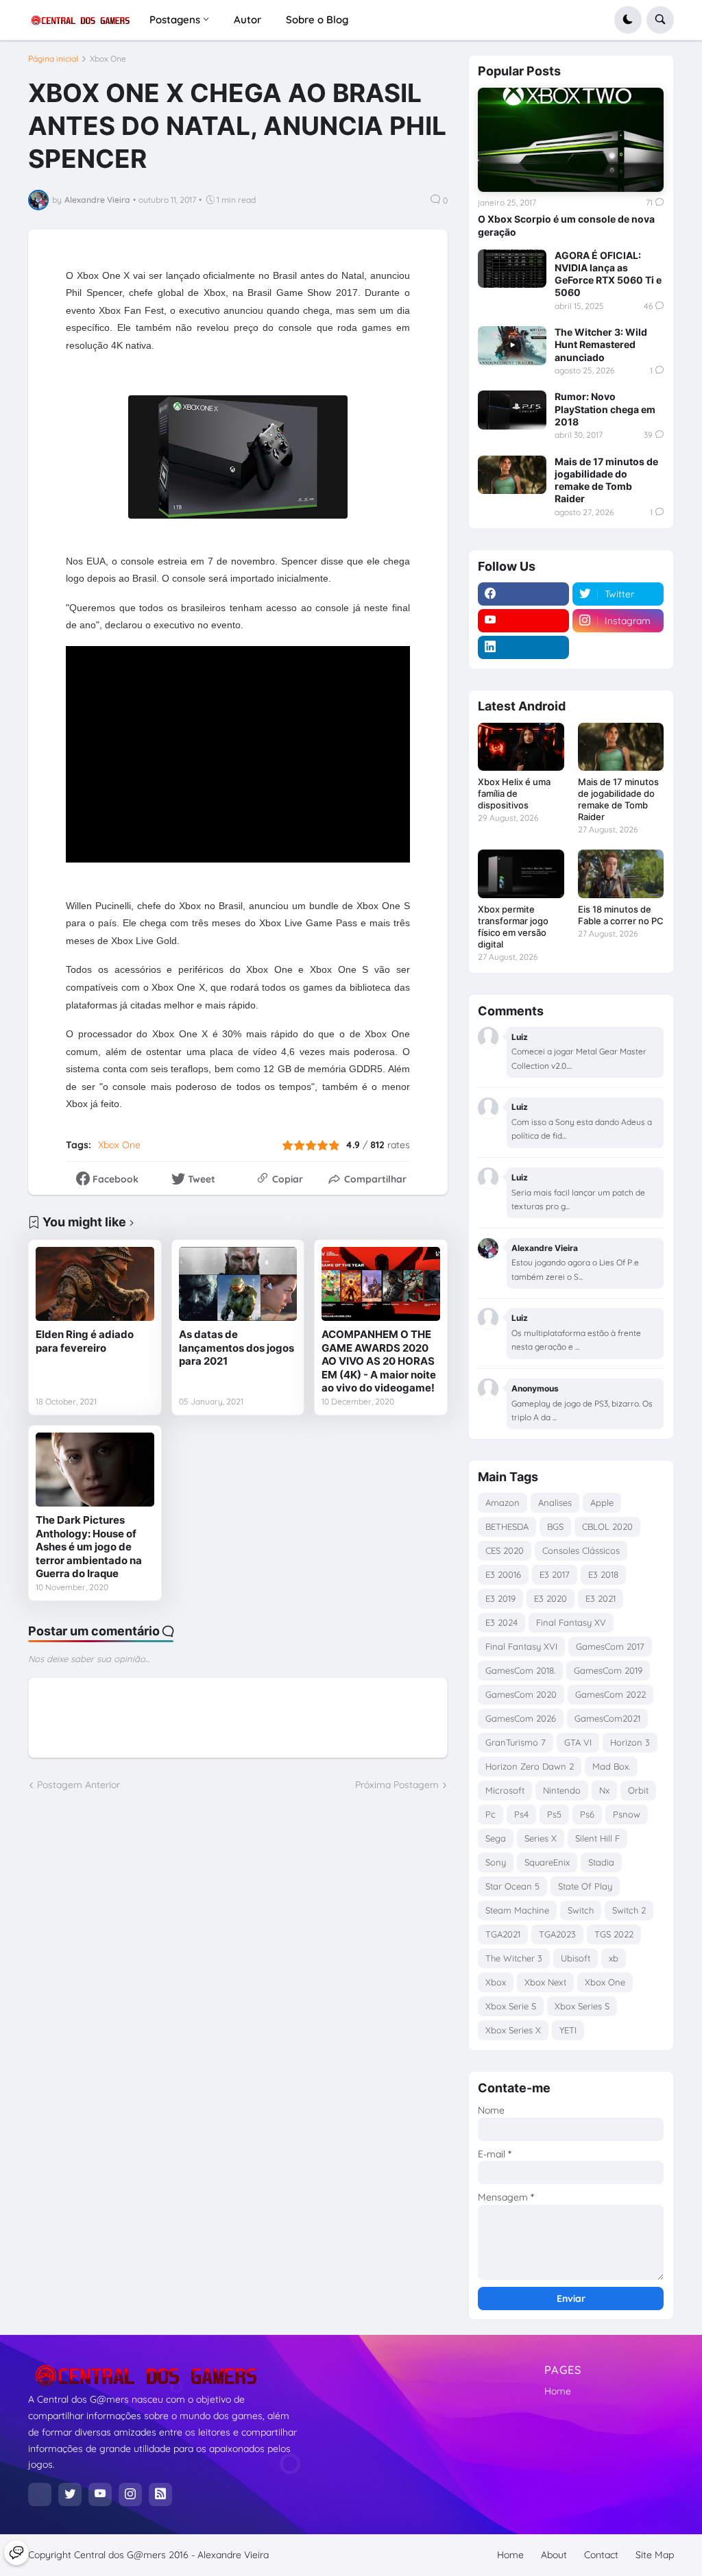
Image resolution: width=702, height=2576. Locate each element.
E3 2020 (550, 1598)
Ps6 (587, 1814)
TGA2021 (503, 1934)
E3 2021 (601, 1598)
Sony (496, 1862)
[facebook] (523, 594)
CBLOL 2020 (607, 1526)
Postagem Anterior (78, 1785)
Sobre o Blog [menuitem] (317, 20)
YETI (568, 2030)
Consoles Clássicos (581, 1550)
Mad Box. (611, 1766)
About (554, 2555)
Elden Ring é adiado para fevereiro (85, 1341)
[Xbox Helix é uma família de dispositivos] (521, 747)
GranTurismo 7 (516, 1742)
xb (614, 1958)
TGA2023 (557, 1934)
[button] (628, 20)
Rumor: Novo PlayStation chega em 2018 (605, 409)
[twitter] (70, 2494)
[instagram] (130, 2494)
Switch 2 (629, 1910)
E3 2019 (500, 1598)
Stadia (601, 1862)
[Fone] (16, 2553)
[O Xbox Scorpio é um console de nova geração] (571, 140)
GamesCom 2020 (521, 1694)
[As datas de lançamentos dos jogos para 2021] (238, 1284)
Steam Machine (517, 1910)
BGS (555, 1526)
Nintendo (562, 1790)
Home (558, 2391)
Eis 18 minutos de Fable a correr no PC (621, 915)
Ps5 (554, 1814)
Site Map (655, 2555)
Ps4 (521, 1814)
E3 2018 (603, 1574)
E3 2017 (555, 1574)
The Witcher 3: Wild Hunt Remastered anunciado (601, 344)
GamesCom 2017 (610, 1646)
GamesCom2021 (607, 1718)
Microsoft (505, 1790)
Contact (601, 2555)
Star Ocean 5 (512, 1886)
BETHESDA (507, 1526)
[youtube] (523, 621)
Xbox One (108, 59)
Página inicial (53, 59)
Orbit (638, 1790)
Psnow (627, 1814)
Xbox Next (545, 1982)
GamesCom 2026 (521, 1718)
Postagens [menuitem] (175, 20)
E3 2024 (501, 1622)
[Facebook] (40, 2494)
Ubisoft (576, 1958)
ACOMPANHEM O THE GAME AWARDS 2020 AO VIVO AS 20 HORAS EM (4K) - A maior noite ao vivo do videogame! (379, 1361)
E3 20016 (503, 1574)
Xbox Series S (582, 2006)
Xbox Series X (513, 2030)
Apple (602, 1502)
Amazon (503, 1502)
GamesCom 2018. (520, 1670)
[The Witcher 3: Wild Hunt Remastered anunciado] (512, 345)
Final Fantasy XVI (521, 1646)
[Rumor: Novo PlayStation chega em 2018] (512, 410)
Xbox (496, 1982)
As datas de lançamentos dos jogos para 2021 (237, 1348)
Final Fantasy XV (571, 1622)
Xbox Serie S (511, 2006)
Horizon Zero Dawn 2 (530, 1766)
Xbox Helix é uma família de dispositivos (514, 793)
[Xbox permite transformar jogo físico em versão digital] (521, 874)
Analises (555, 1502)
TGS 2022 (614, 1934)
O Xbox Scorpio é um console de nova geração (566, 225)
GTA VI (578, 1742)
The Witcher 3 (514, 1958)
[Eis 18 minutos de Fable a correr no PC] (621, 874)
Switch (581, 1910)
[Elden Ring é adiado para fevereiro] (95, 1284)
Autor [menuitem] (247, 20)
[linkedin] (523, 647)
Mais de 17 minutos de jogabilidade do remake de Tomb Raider (606, 480)
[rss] (160, 2494)
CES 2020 (505, 1550)
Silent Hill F (597, 1838)
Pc (491, 1814)
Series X (541, 1838)
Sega (496, 1838)
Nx (604, 1790)
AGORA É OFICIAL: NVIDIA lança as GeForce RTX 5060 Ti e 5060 (608, 274)
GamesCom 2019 (608, 1670)
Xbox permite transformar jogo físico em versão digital (513, 927)
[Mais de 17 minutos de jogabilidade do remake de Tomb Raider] (512, 475)
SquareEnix (547, 1862)
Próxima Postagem (397, 1785)
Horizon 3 (630, 1742)
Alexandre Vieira (233, 2555)
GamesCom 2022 (610, 1694)
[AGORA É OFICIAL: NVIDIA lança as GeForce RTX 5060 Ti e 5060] (512, 269)
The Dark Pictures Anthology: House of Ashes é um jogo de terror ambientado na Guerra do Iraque (89, 1547)
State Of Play (585, 1886)
